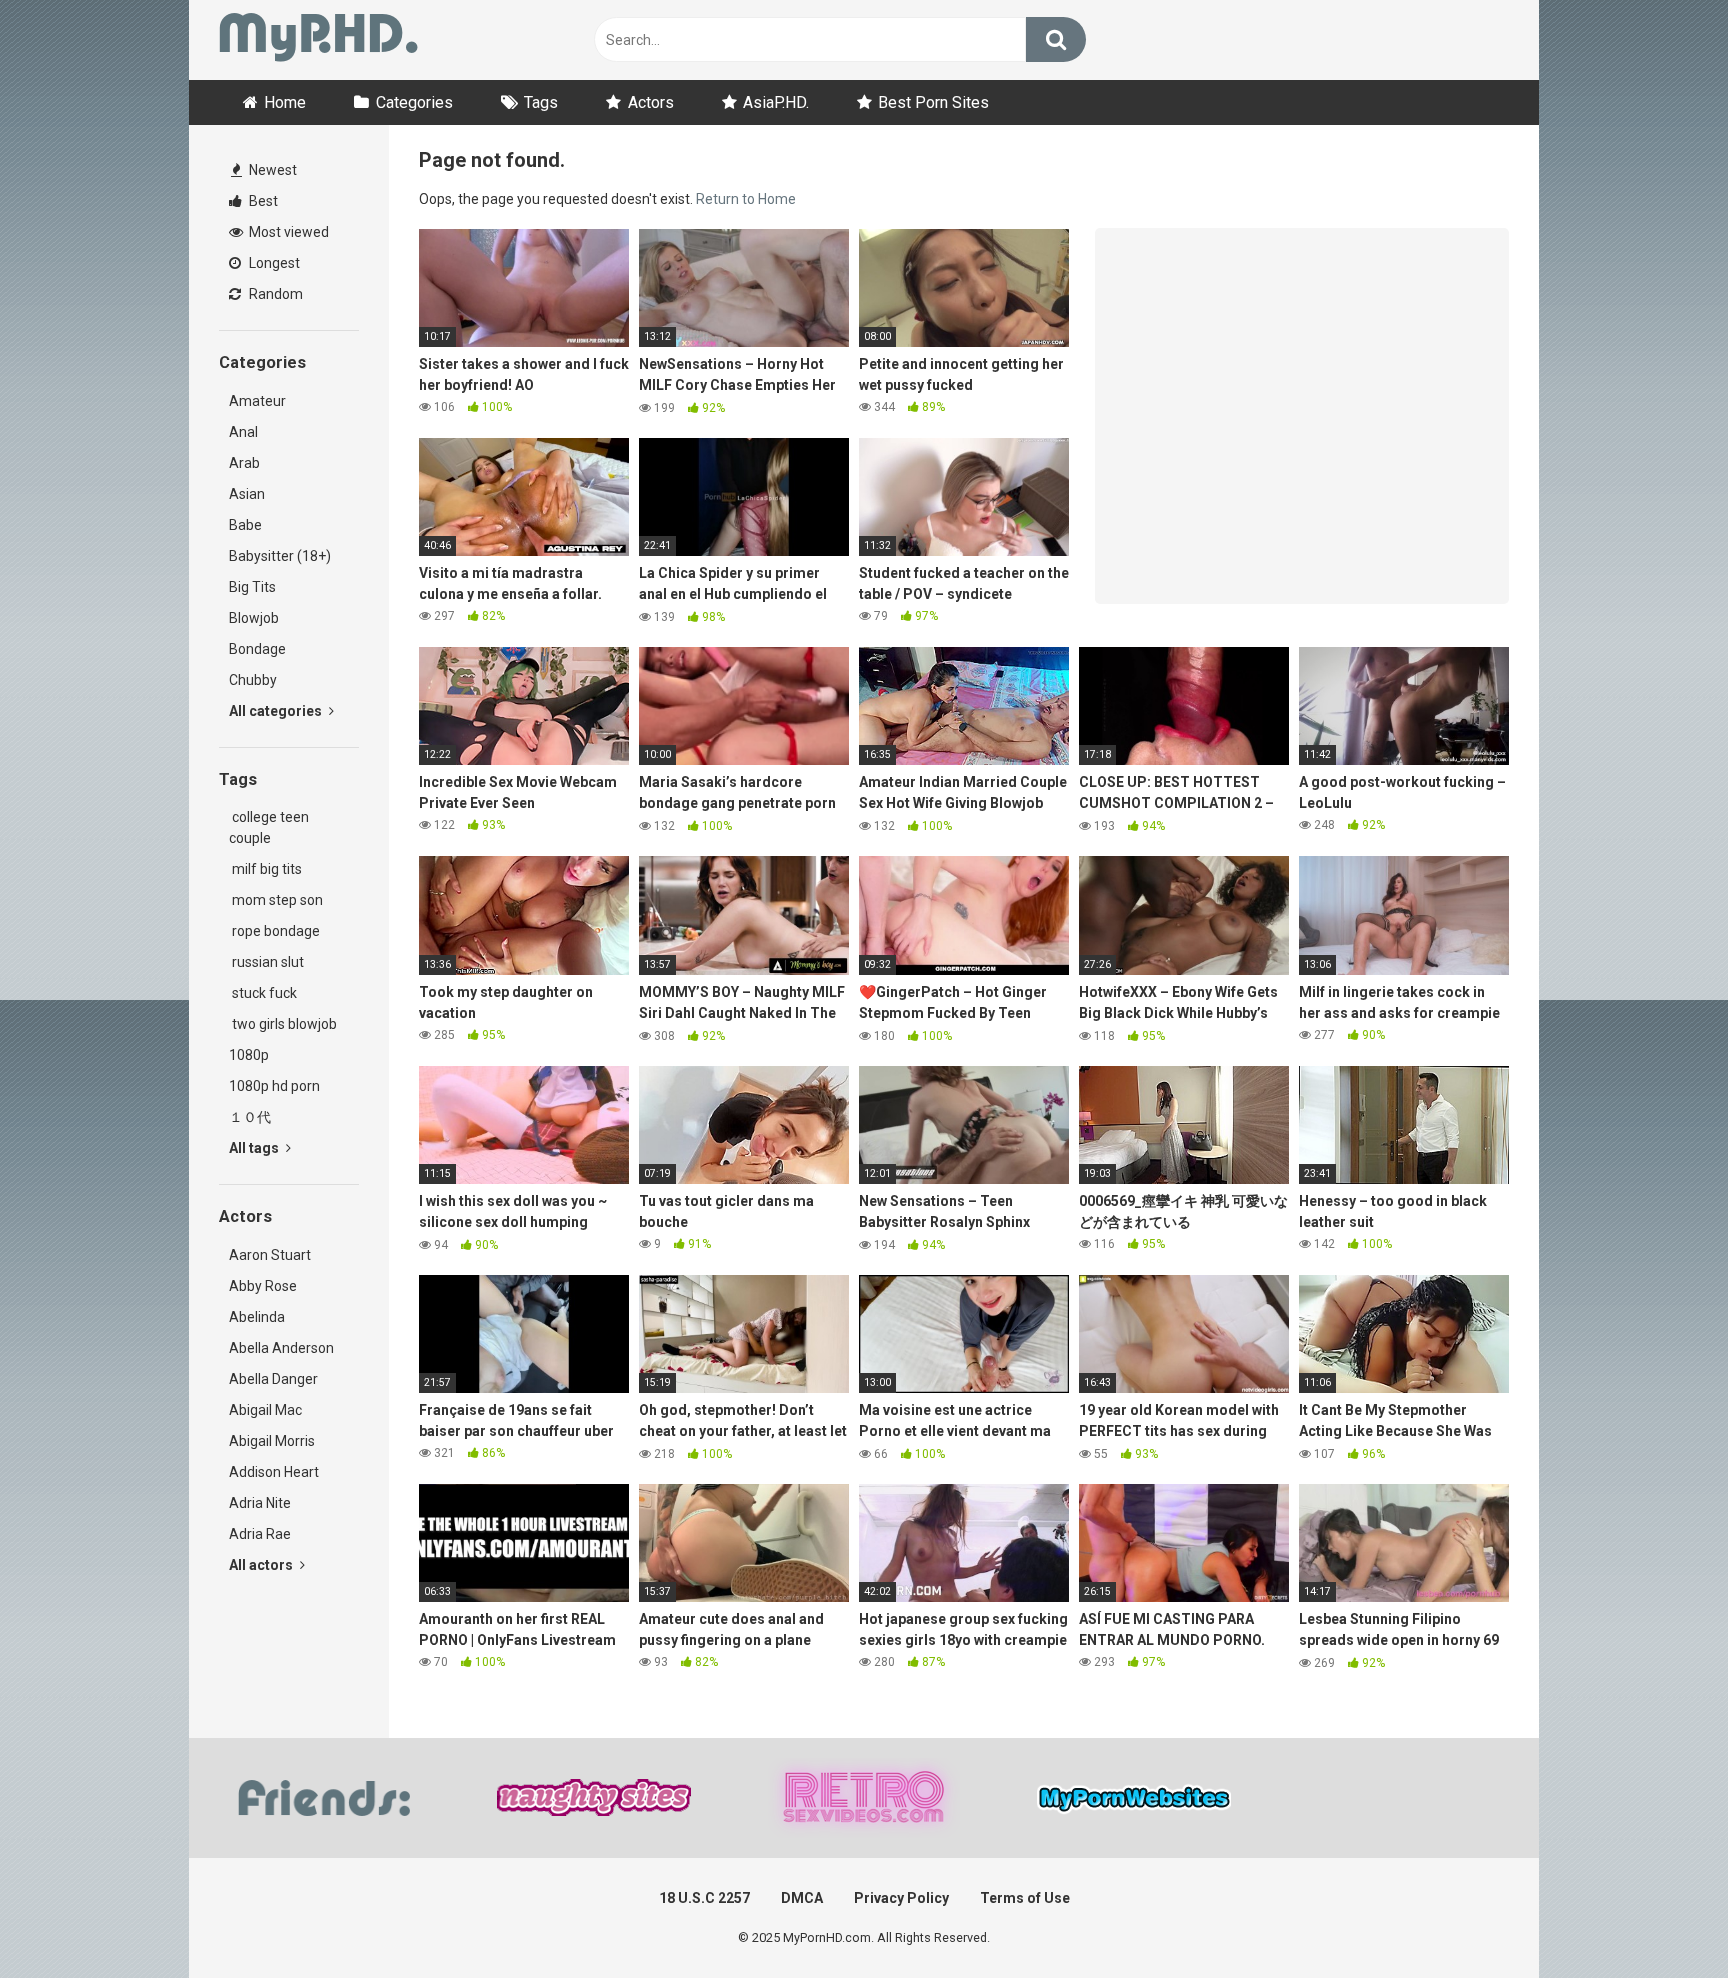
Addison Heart (274, 1472)
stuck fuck (263, 993)
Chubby (253, 680)
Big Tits (252, 587)
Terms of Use (1025, 1898)
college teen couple (269, 827)
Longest (273, 263)
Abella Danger (273, 1379)
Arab (244, 463)
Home (285, 102)
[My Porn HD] (318, 40)
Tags (541, 102)
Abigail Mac (265, 1410)
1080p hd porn (274, 1086)
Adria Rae (260, 1534)
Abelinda (257, 1317)
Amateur (257, 401)
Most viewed (287, 232)
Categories (414, 102)
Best (262, 201)
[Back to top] (1661, 1917)
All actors (262, 1565)
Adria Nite (260, 1503)
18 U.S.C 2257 (704, 1898)
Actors (651, 102)
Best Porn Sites (933, 102)
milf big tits (265, 869)
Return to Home (746, 199)
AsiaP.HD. (776, 102)
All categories (277, 711)
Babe (245, 525)
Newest (271, 170)
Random (274, 294)
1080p (249, 1055)
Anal (243, 432)
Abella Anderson (281, 1348)
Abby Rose (263, 1286)
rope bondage (274, 931)
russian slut (266, 962)
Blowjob (254, 618)
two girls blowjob (283, 1024)
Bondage (257, 649)
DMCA (802, 1898)
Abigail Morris (272, 1441)
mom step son (276, 900)
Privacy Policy (901, 1898)
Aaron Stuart (270, 1255)
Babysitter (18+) (280, 556)
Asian (247, 494)
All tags (255, 1148)
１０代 (250, 1117)
